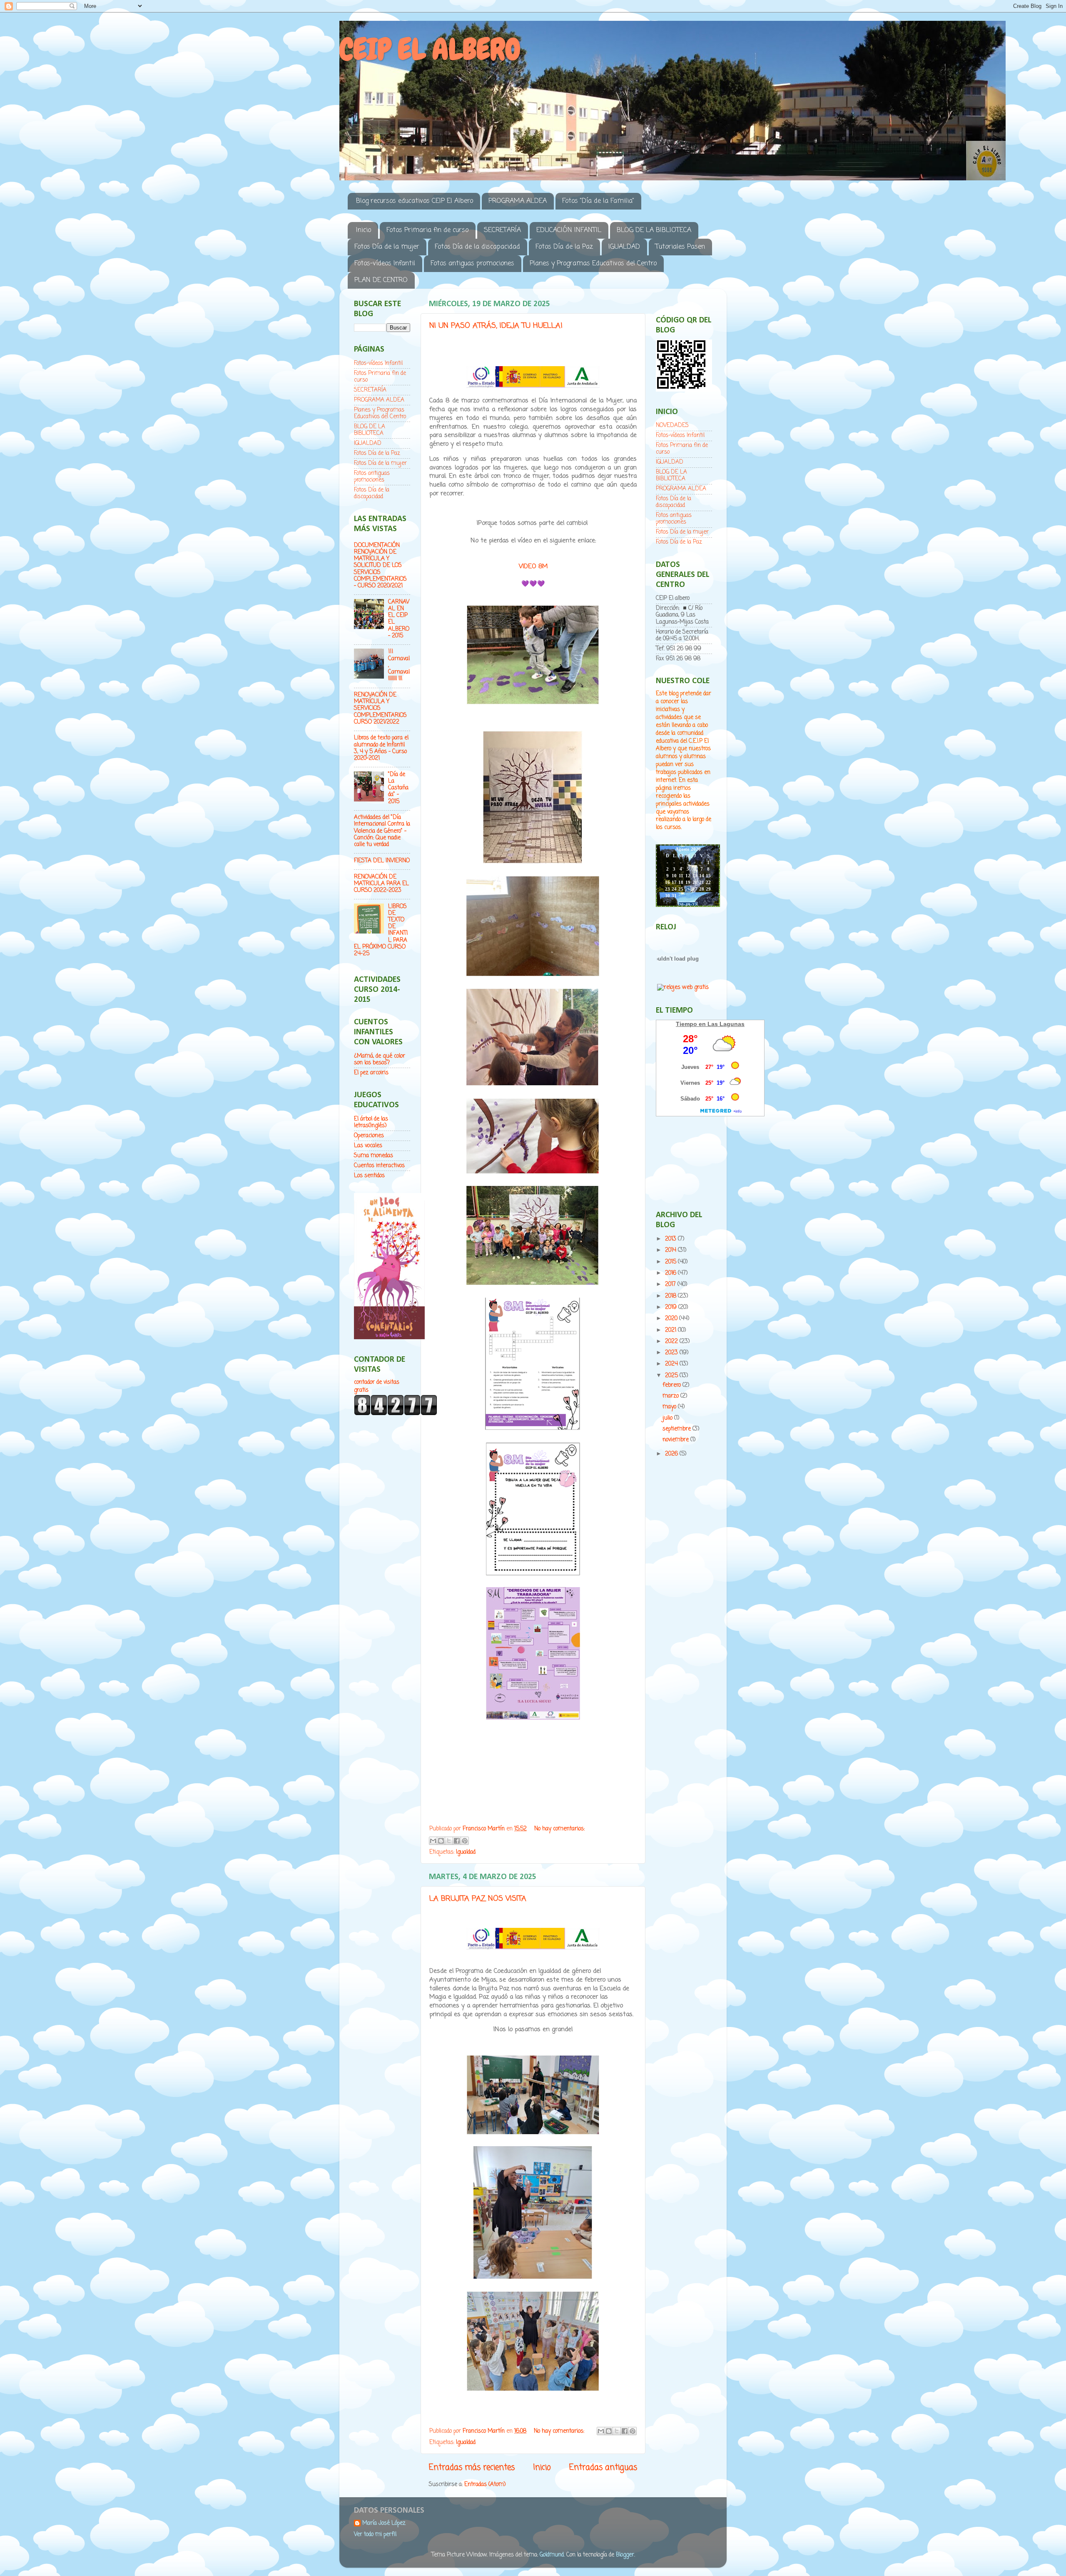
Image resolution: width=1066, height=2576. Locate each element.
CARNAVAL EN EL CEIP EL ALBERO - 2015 (399, 619)
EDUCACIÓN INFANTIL (569, 230)
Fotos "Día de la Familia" (598, 201)
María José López (384, 2524)
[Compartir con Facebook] (457, 1841)
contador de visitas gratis (377, 1386)
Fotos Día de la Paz (564, 247)
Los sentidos (369, 1176)
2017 (671, 1284)
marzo (671, 1396)
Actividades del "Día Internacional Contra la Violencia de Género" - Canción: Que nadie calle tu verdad (382, 831)
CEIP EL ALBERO (430, 49)
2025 (672, 1376)
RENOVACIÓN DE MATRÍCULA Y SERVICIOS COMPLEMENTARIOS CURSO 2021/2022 (380, 709)
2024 (672, 1364)
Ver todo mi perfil (375, 2535)
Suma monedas (374, 1156)
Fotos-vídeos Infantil (385, 264)
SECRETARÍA (502, 230)
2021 (671, 1330)
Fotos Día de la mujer (387, 247)
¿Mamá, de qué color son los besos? (380, 1060)
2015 (671, 1262)
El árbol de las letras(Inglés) (371, 1122)
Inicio (364, 230)
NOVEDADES (672, 426)
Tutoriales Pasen (680, 247)
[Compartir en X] (449, 1841)
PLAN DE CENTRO (381, 280)
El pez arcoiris (371, 1073)
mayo (670, 1407)
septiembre (677, 1429)
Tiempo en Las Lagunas (710, 1024)
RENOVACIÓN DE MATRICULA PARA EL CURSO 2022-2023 (381, 884)
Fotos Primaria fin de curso (427, 230)
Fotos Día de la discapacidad (477, 247)
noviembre (676, 1440)
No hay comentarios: (559, 1829)
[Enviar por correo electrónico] (433, 1841)
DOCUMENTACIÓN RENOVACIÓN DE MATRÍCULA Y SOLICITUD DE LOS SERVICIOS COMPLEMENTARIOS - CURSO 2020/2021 (380, 566)
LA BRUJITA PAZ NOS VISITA (478, 1899)
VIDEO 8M (533, 567)
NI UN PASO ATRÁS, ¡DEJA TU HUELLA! (496, 326)
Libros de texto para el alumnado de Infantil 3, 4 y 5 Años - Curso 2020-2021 (381, 748)
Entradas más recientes (472, 2468)
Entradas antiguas (603, 2468)
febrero (672, 1385)
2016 (671, 1273)
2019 (672, 1307)
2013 (671, 1239)
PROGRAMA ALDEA (518, 201)
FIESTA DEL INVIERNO (382, 861)
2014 (671, 1250)
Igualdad (466, 1852)
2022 (672, 1342)
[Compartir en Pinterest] (465, 1841)
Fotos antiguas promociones (472, 264)
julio (668, 1418)
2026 (672, 1454)
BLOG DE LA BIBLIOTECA (654, 230)
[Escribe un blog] (441, 1841)
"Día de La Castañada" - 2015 (398, 788)
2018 (671, 1296)
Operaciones (369, 1136)
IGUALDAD (624, 247)
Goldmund (552, 2555)
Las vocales (368, 1146)
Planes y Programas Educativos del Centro (593, 264)
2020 (672, 1319)
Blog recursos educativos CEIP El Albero (415, 201)
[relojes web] (678, 978)
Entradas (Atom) (485, 2485)
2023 (672, 1353)
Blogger (625, 2555)
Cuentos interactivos (379, 1166)
